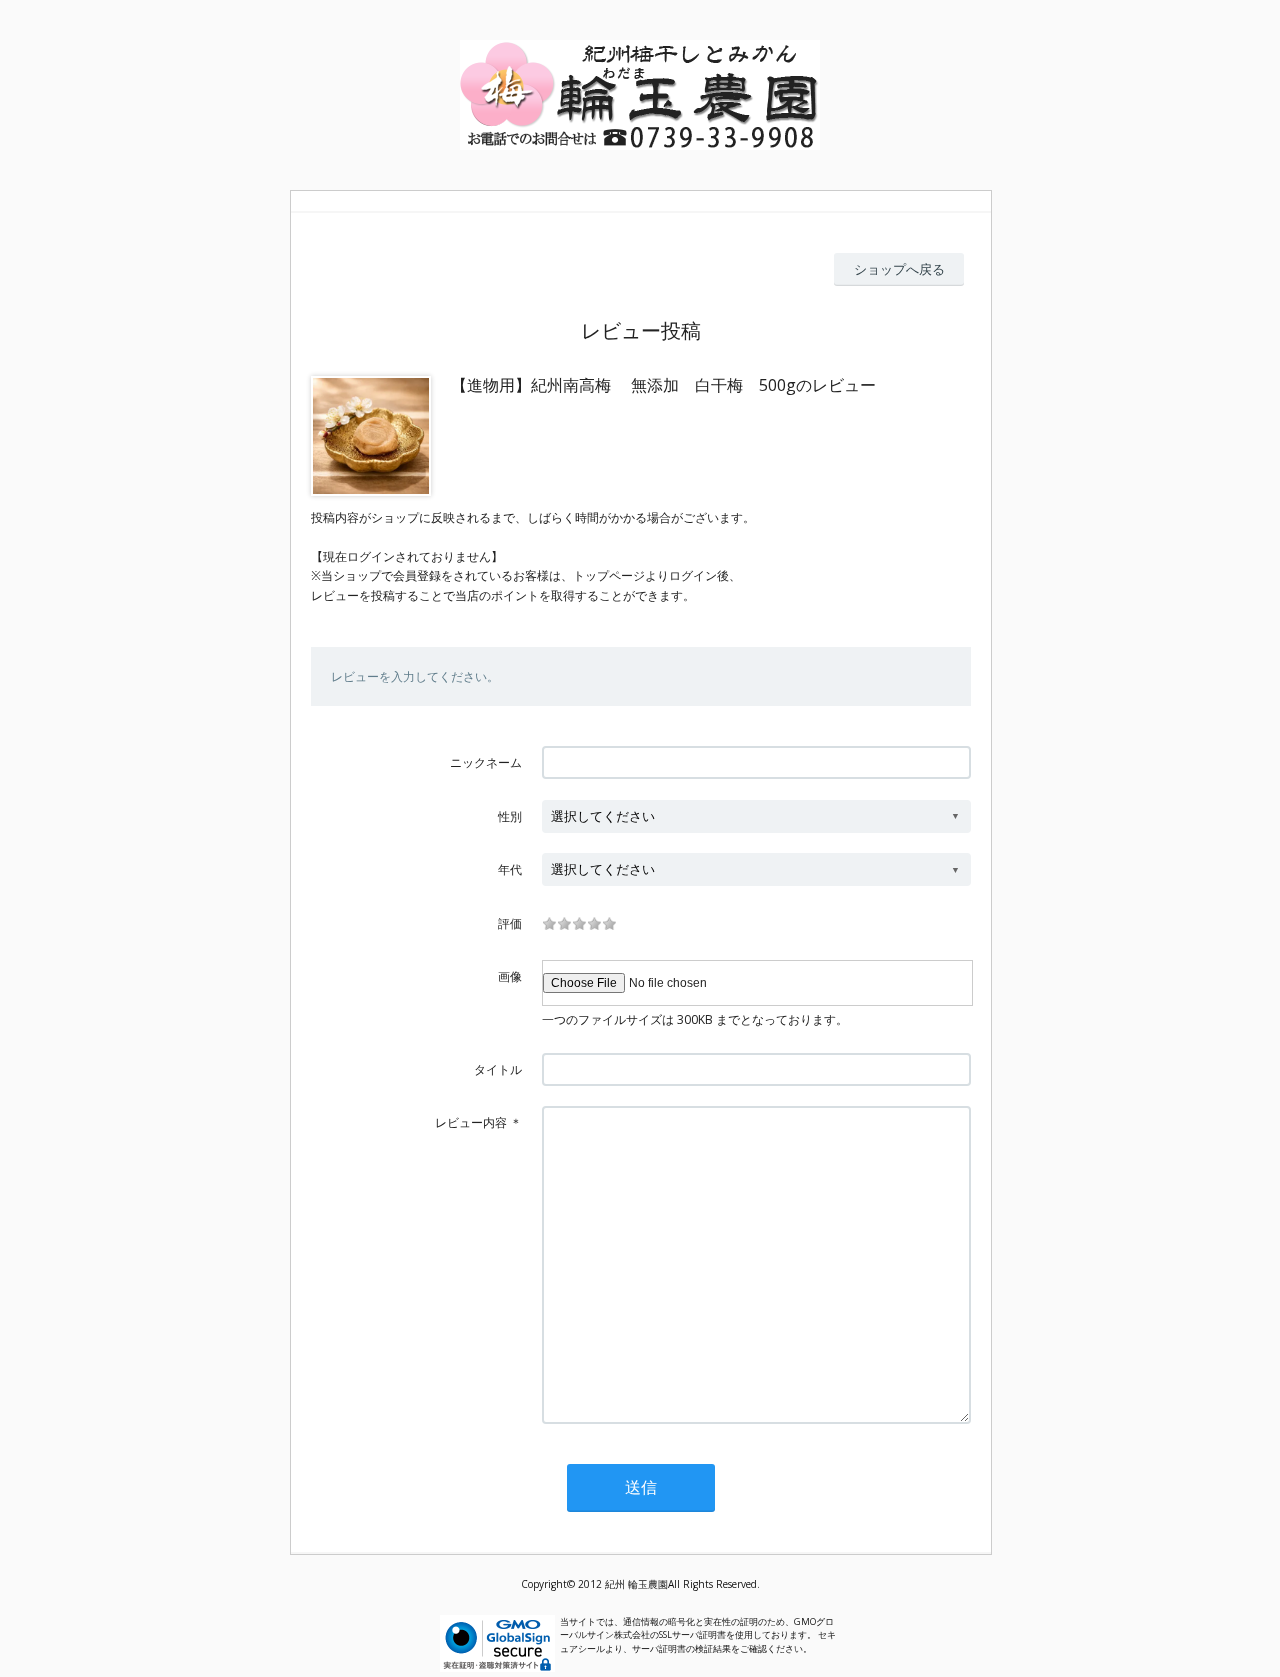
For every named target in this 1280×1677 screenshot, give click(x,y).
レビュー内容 (471, 1122)
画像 (510, 976)
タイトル (498, 1069)
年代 (510, 869)
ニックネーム (486, 762)
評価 (510, 923)
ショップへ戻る (899, 269)
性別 (510, 816)
